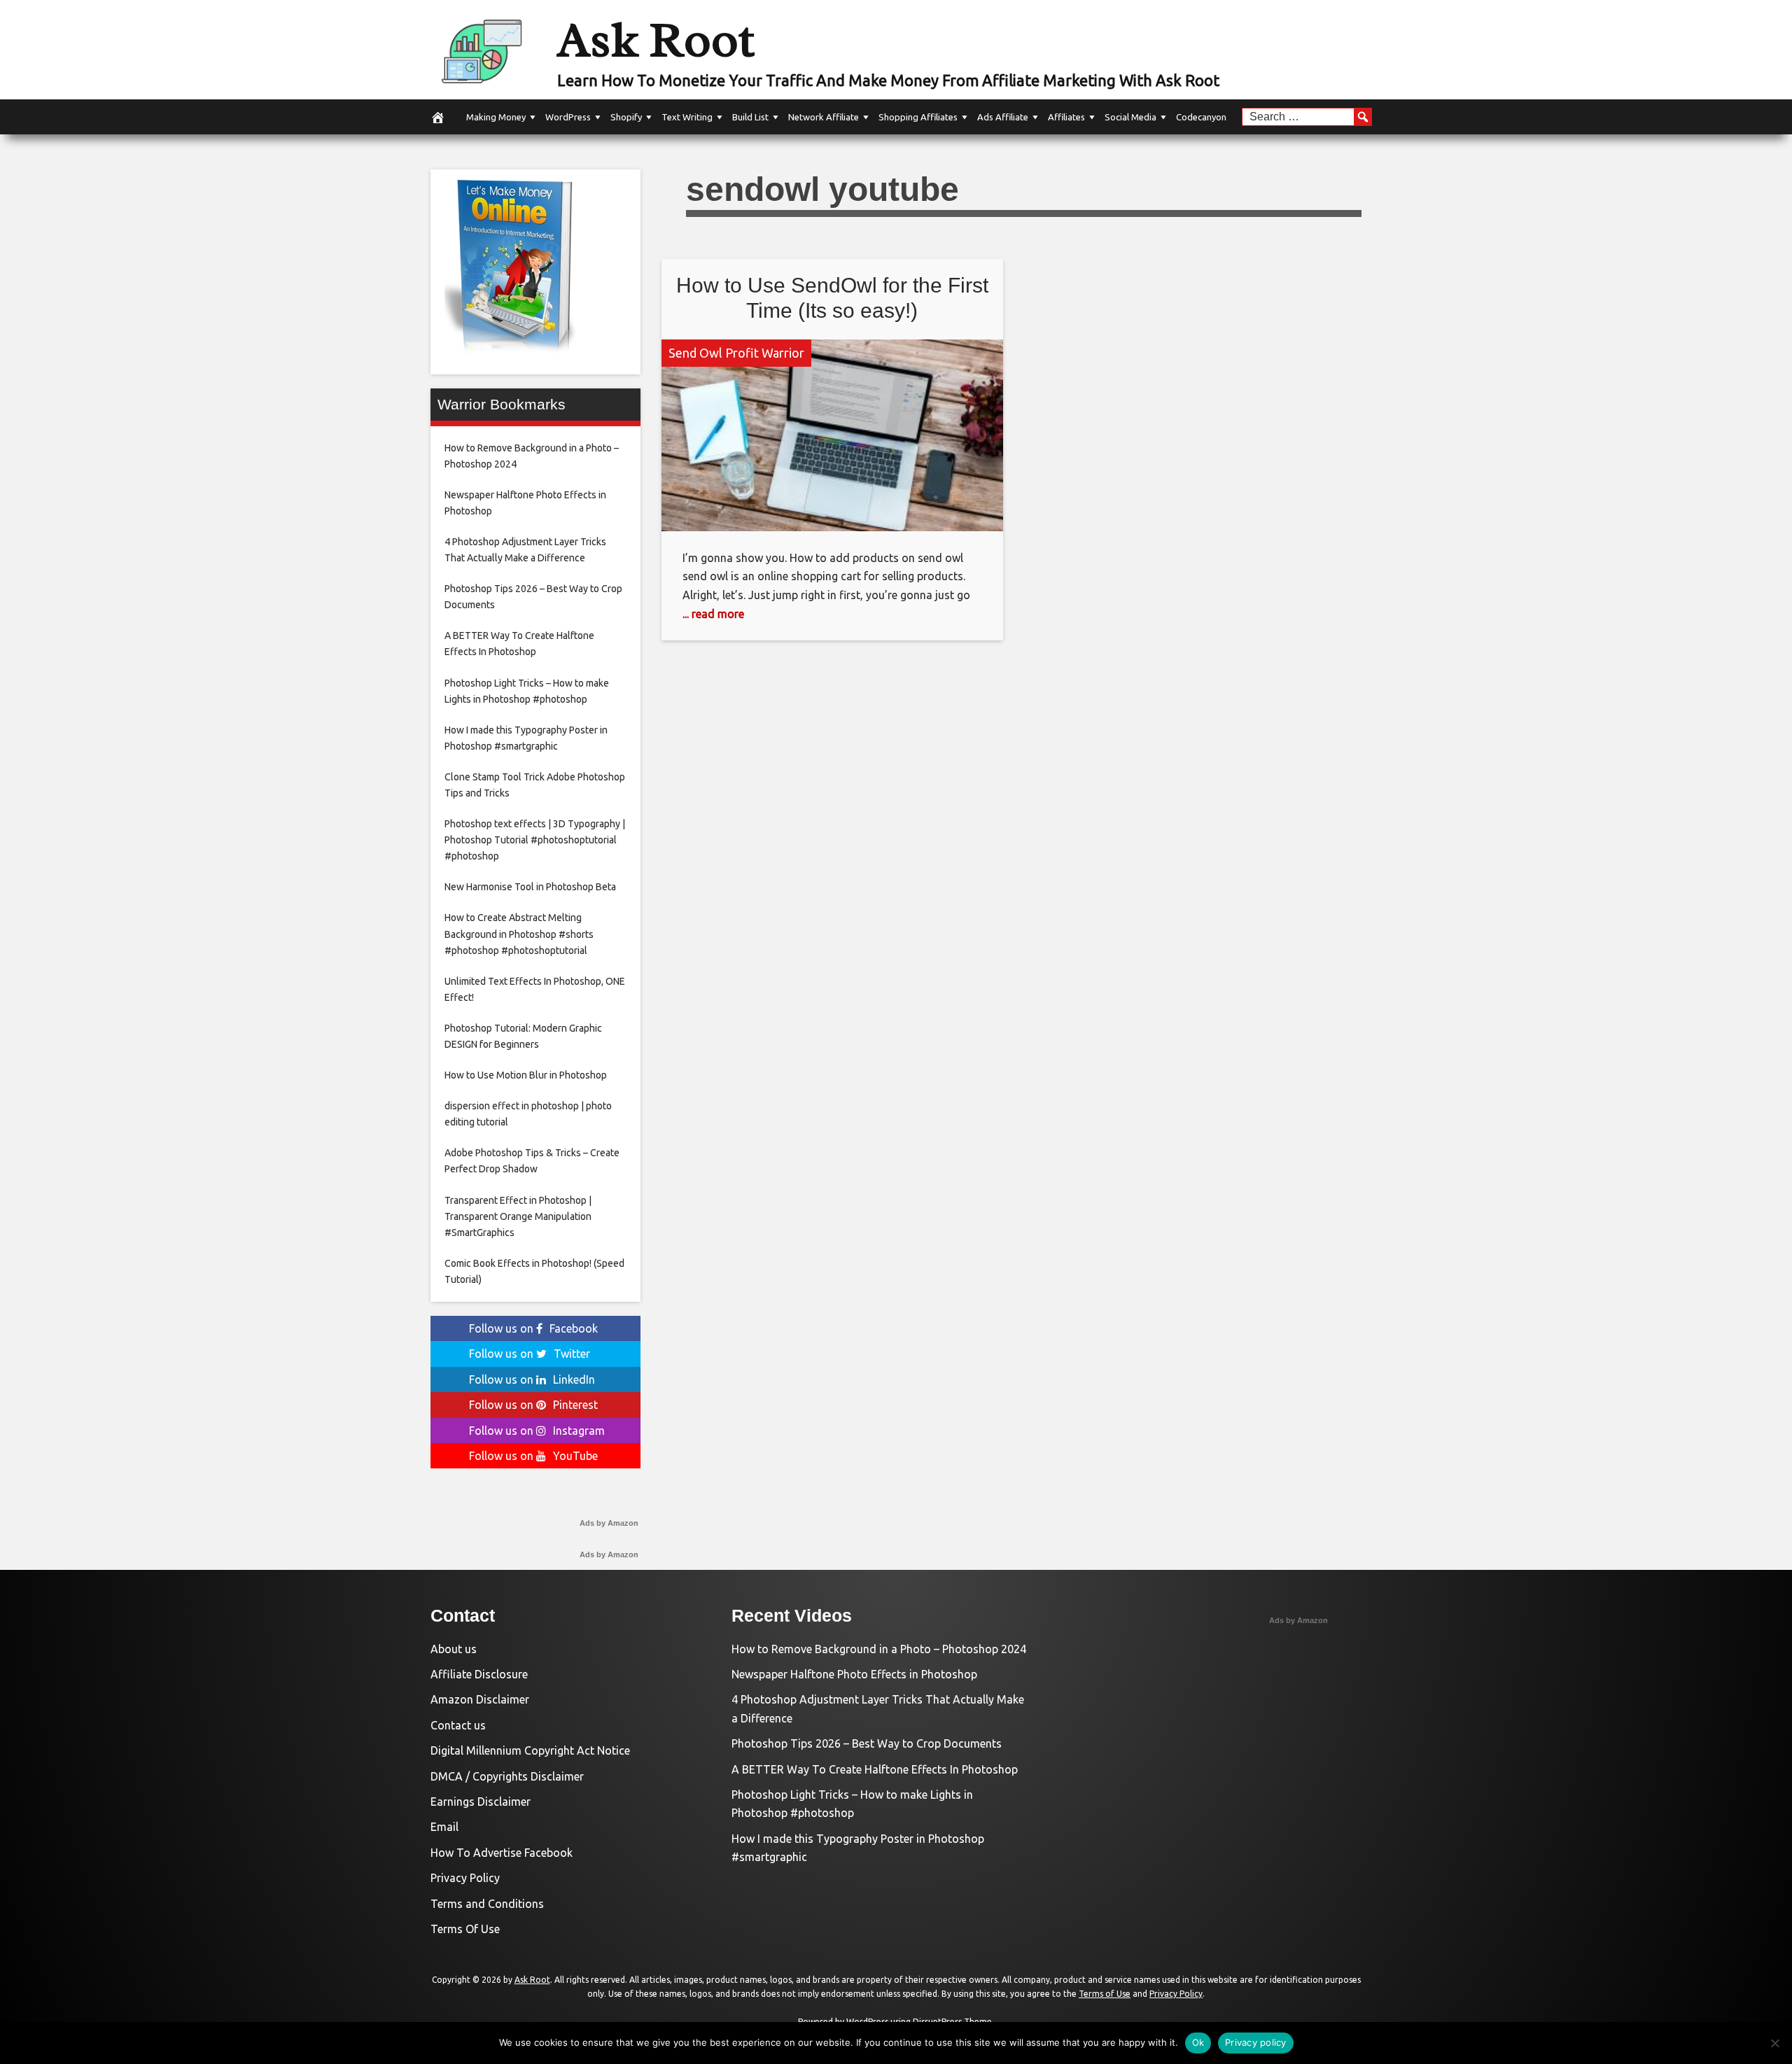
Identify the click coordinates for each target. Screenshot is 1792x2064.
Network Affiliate (824, 117)
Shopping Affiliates (918, 117)
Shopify (626, 117)
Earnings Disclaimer (481, 1802)
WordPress (568, 117)
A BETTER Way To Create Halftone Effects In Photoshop (875, 1769)
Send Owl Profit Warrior (736, 353)
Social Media (1130, 117)
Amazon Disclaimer (480, 1699)
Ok (1198, 2042)
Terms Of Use (465, 1929)
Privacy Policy (465, 1878)
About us (454, 1649)
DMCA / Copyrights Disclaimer (507, 1776)
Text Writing (687, 117)
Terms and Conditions (487, 1904)
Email (444, 1827)
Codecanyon (1201, 117)
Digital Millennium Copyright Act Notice (530, 1750)
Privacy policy (1256, 2042)
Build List (750, 117)
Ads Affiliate (1003, 117)
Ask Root (656, 40)
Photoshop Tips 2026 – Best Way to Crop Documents (867, 1743)
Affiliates (1066, 117)
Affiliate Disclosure (479, 1674)
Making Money (496, 117)
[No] (1774, 2043)
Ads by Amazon (609, 1523)
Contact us (458, 1725)
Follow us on (533, 1328)
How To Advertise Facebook (502, 1853)
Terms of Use (1105, 1994)
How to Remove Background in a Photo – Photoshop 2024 (879, 1649)
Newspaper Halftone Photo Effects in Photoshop (854, 1674)
